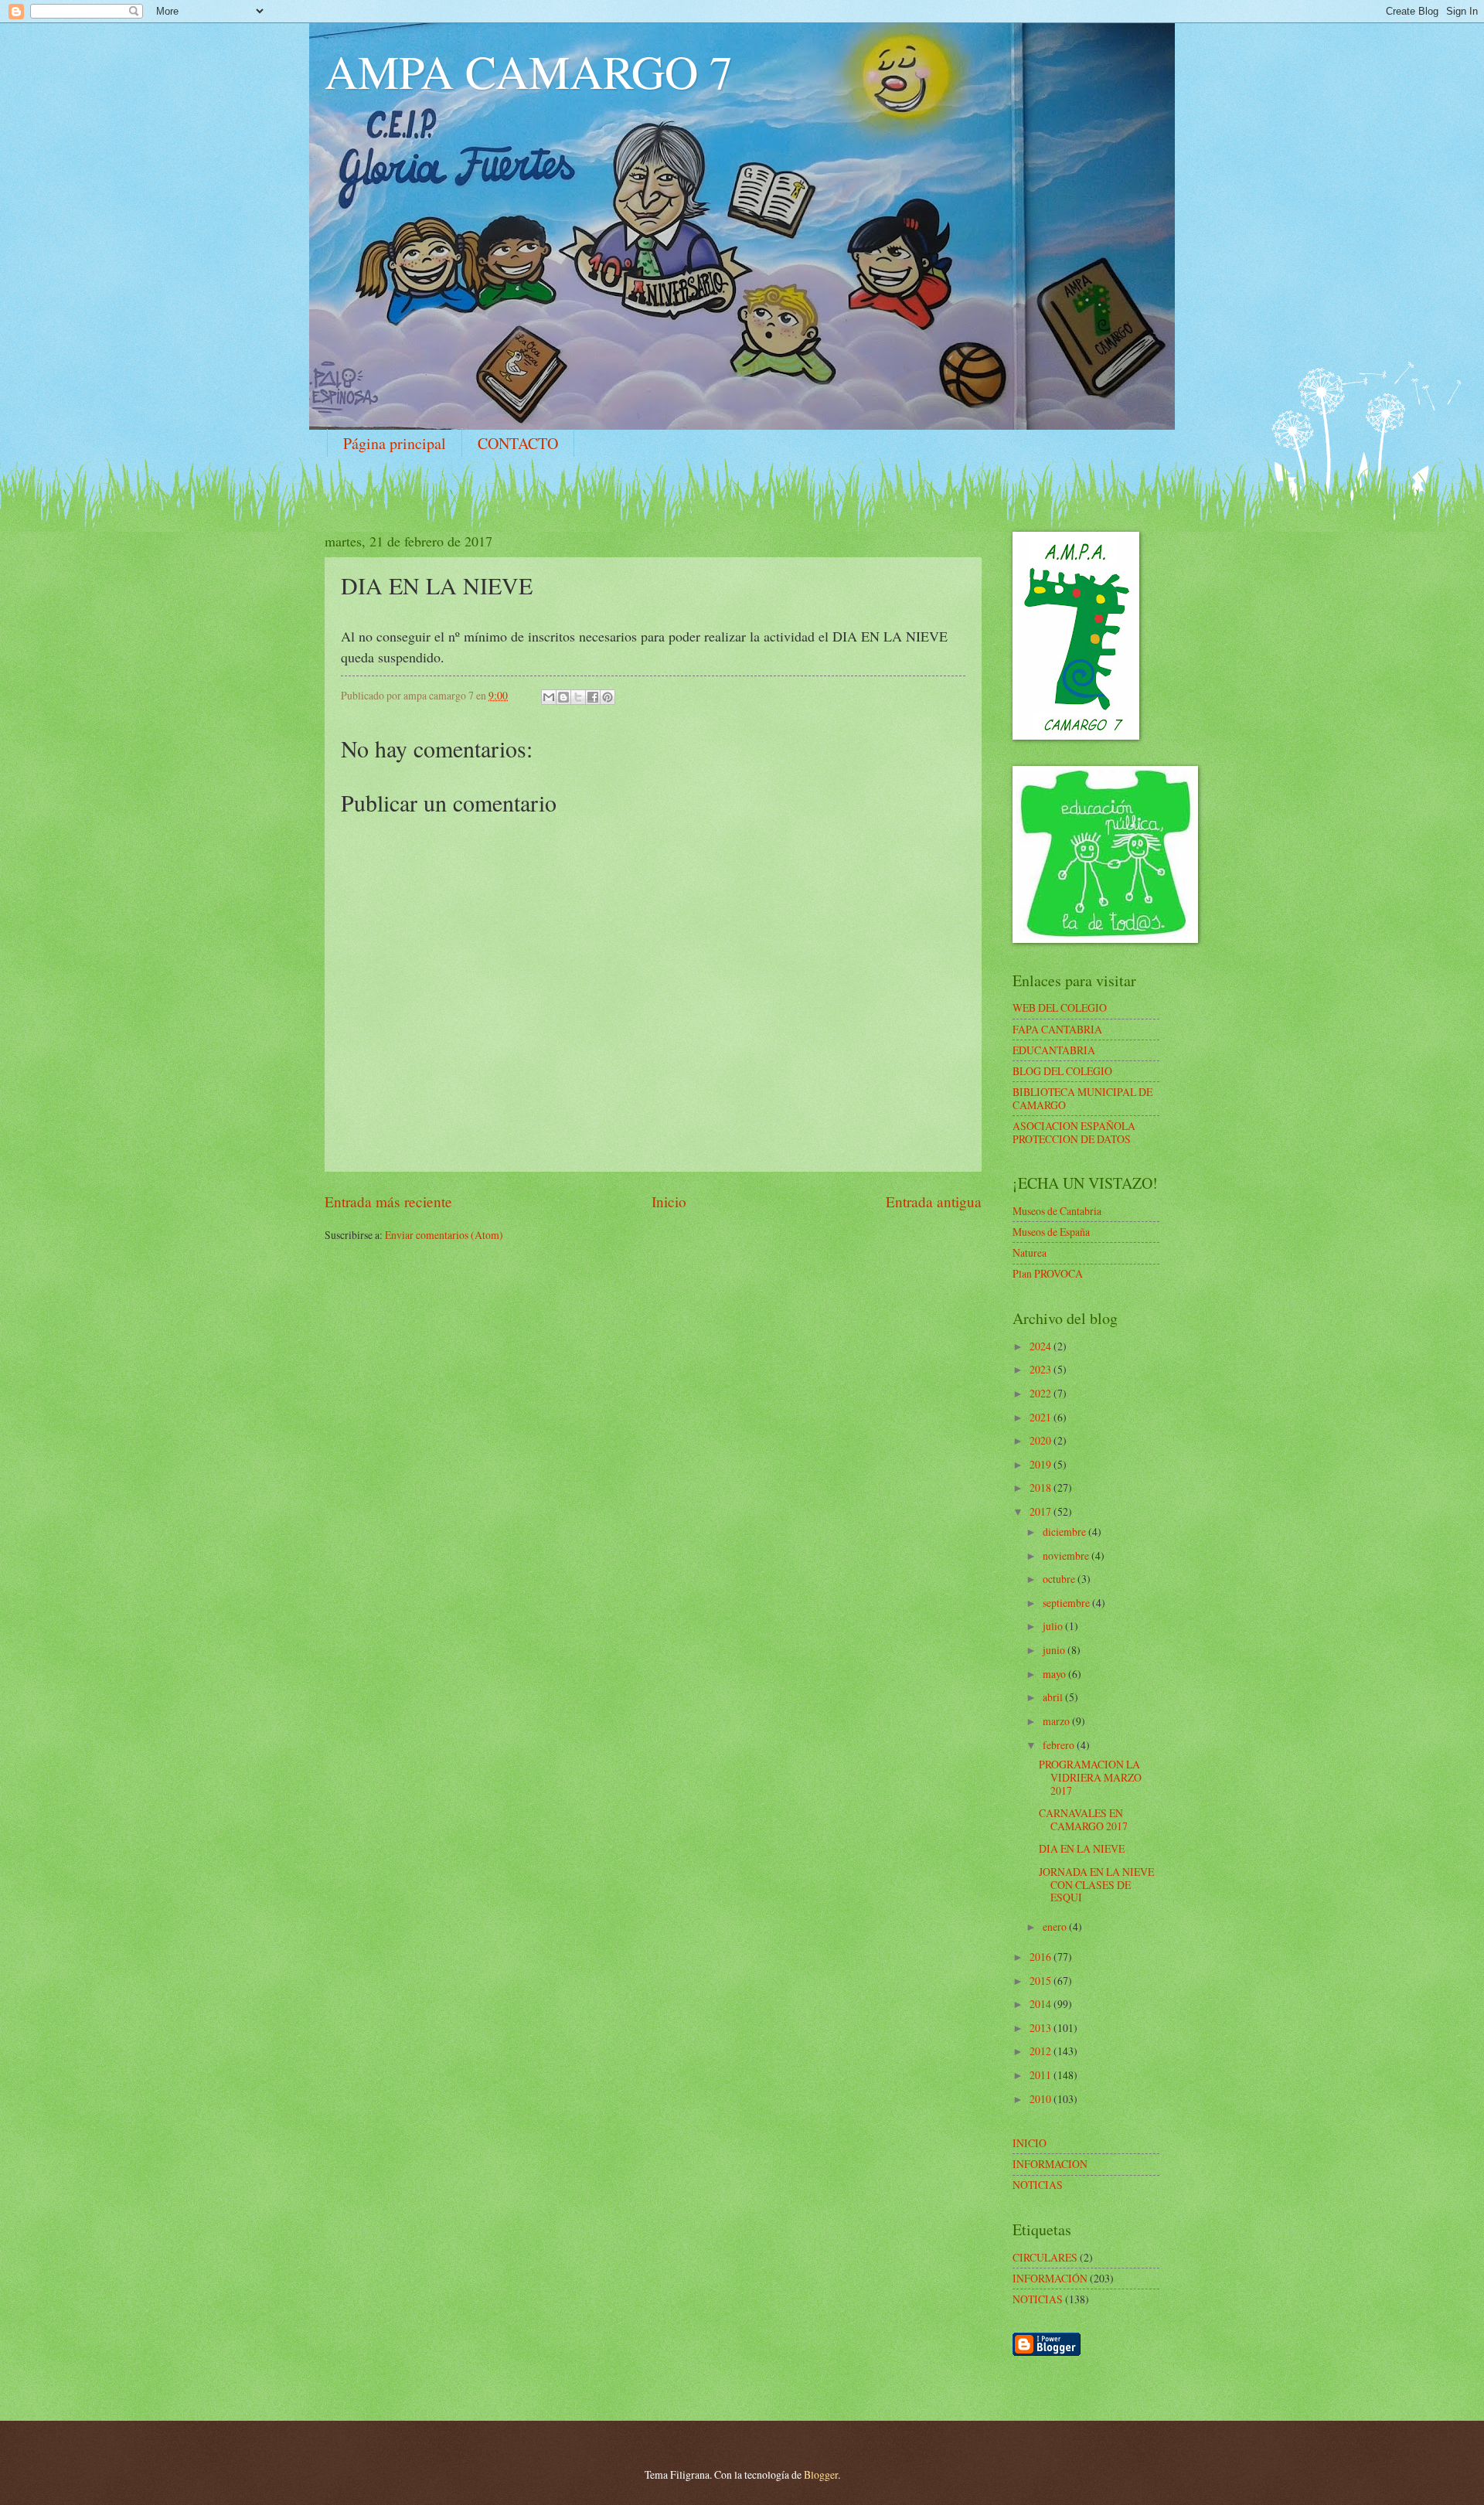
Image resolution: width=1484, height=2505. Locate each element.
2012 (1042, 2051)
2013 (1042, 2028)
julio (1054, 1626)
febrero (1060, 1745)
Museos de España (1051, 1232)
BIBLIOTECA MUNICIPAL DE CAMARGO (1082, 1098)
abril (1054, 1697)
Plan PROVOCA (1048, 1273)
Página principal (395, 443)
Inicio (669, 1201)
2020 (1042, 1440)
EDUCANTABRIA (1054, 1050)
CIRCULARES (1045, 2257)
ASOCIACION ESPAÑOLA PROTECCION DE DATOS (1074, 1132)
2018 (1042, 1487)
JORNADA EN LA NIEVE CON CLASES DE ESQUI (1096, 1884)
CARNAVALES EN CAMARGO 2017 (1083, 1819)
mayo (1055, 1674)
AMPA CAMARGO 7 (529, 71)
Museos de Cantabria (1057, 1211)
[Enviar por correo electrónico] (549, 697)
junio (1055, 1650)
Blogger (821, 2474)
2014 (1042, 2004)
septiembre (1067, 1603)
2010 (1042, 2099)
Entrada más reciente (388, 1201)
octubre (1060, 1579)
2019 (1042, 1464)
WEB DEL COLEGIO (1060, 1007)
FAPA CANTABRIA (1057, 1029)
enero (1056, 1926)
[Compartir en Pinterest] (608, 697)
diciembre (1065, 1532)
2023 (1042, 1369)
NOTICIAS (1038, 2299)
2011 (1042, 2075)
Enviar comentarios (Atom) (444, 1235)
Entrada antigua (934, 1201)
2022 (1042, 1393)
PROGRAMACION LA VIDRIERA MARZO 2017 (1090, 1777)
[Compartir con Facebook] (593, 697)
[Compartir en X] (578, 697)
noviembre (1067, 1555)
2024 (1042, 1346)
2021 (1042, 1417)
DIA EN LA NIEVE (1082, 1848)
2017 (1042, 1511)
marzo (1057, 1721)
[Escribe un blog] (563, 697)
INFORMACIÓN (1050, 2278)
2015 (1042, 1981)
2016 (1042, 1957)
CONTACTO (518, 443)
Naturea (1030, 1252)
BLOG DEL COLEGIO (1062, 1071)
